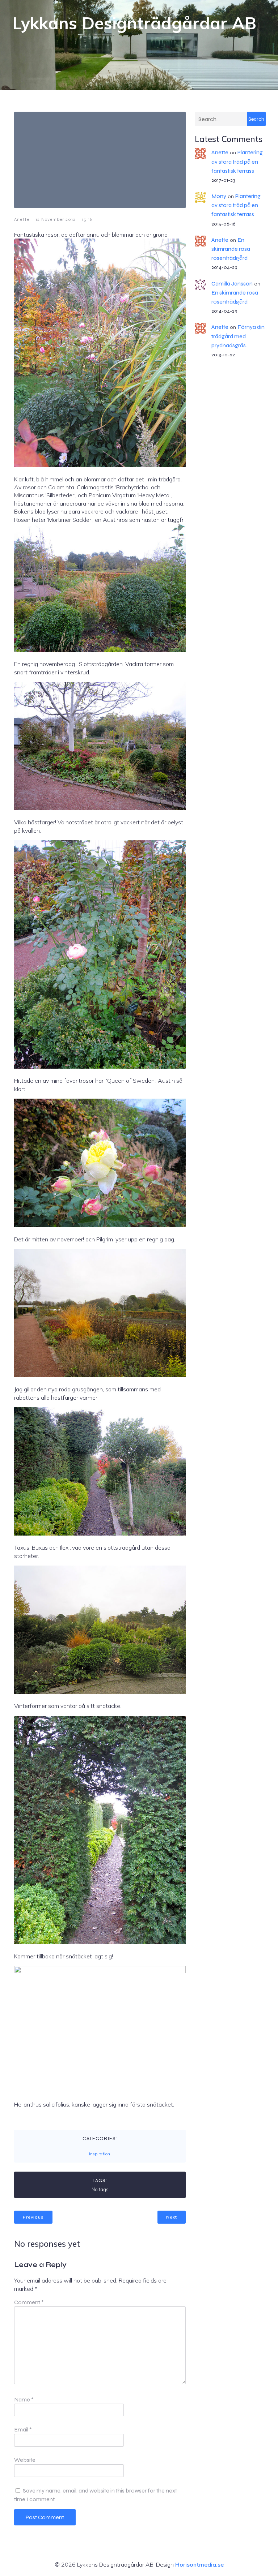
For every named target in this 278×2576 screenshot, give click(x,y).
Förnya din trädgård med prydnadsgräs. (238, 336)
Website (25, 2460)
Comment (29, 2302)
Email (23, 2429)
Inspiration (100, 2154)
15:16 (87, 219)
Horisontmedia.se (199, 2564)
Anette (22, 219)
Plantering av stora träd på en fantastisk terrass (237, 161)
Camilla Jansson (232, 284)
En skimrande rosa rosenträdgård (231, 249)
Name (24, 2399)
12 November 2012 (56, 219)
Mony (219, 196)
